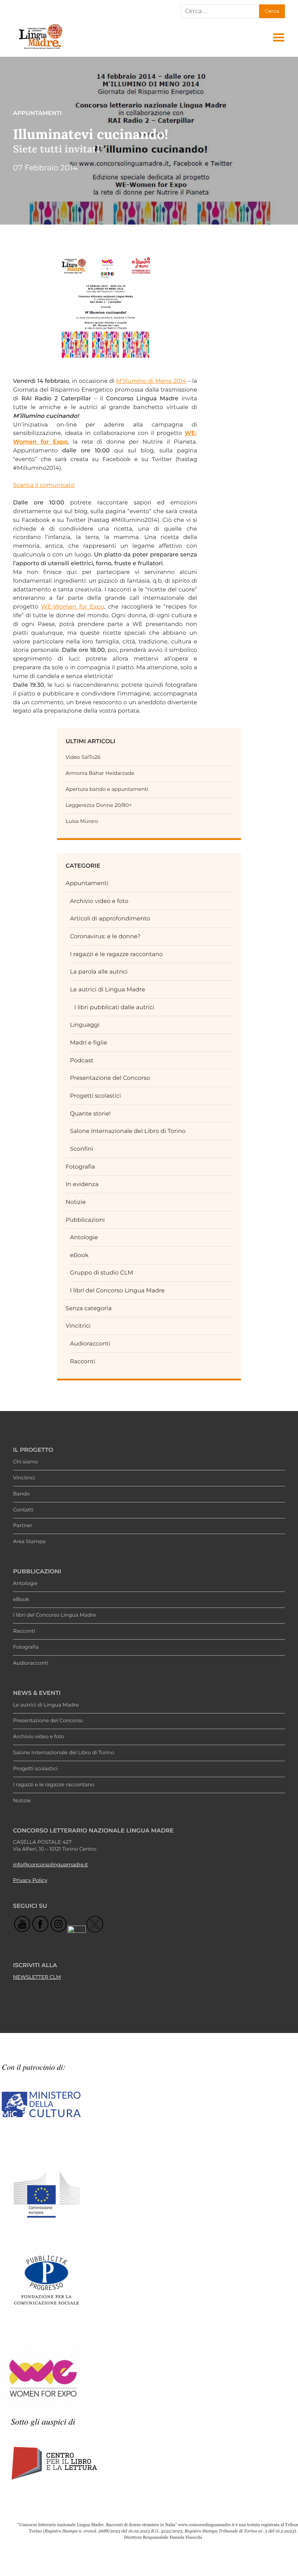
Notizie (76, 1202)
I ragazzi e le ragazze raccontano (116, 954)
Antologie (84, 1237)
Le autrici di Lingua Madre (107, 989)
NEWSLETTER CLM (37, 1977)
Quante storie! (90, 1113)
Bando (21, 1494)
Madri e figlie (88, 1043)
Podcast (81, 1060)
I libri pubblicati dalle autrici (114, 1007)
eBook (79, 1255)
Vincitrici (78, 1326)
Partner (23, 1526)
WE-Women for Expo (73, 607)
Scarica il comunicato (44, 485)
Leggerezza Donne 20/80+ (99, 805)
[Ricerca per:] (220, 11)
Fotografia (80, 1167)
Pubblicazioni (85, 1220)
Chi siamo (26, 1462)
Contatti (23, 1510)
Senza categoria (89, 1308)
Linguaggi (84, 1025)
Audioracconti (90, 1344)
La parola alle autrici (99, 972)
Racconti (82, 1361)
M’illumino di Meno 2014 (151, 381)
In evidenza (82, 1184)
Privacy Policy (30, 1881)
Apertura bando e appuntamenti (107, 789)
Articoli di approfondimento (110, 918)
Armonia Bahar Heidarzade (100, 773)
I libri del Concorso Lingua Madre (117, 1290)
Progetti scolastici (95, 1096)
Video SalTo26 (83, 757)
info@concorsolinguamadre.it (51, 1865)
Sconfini (81, 1149)
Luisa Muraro (82, 821)
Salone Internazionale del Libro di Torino (128, 1131)
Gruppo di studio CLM (101, 1273)
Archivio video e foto (99, 901)
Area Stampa (29, 1542)
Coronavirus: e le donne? (105, 936)
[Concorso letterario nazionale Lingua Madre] (40, 49)
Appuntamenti (87, 883)
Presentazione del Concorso (110, 1078)
